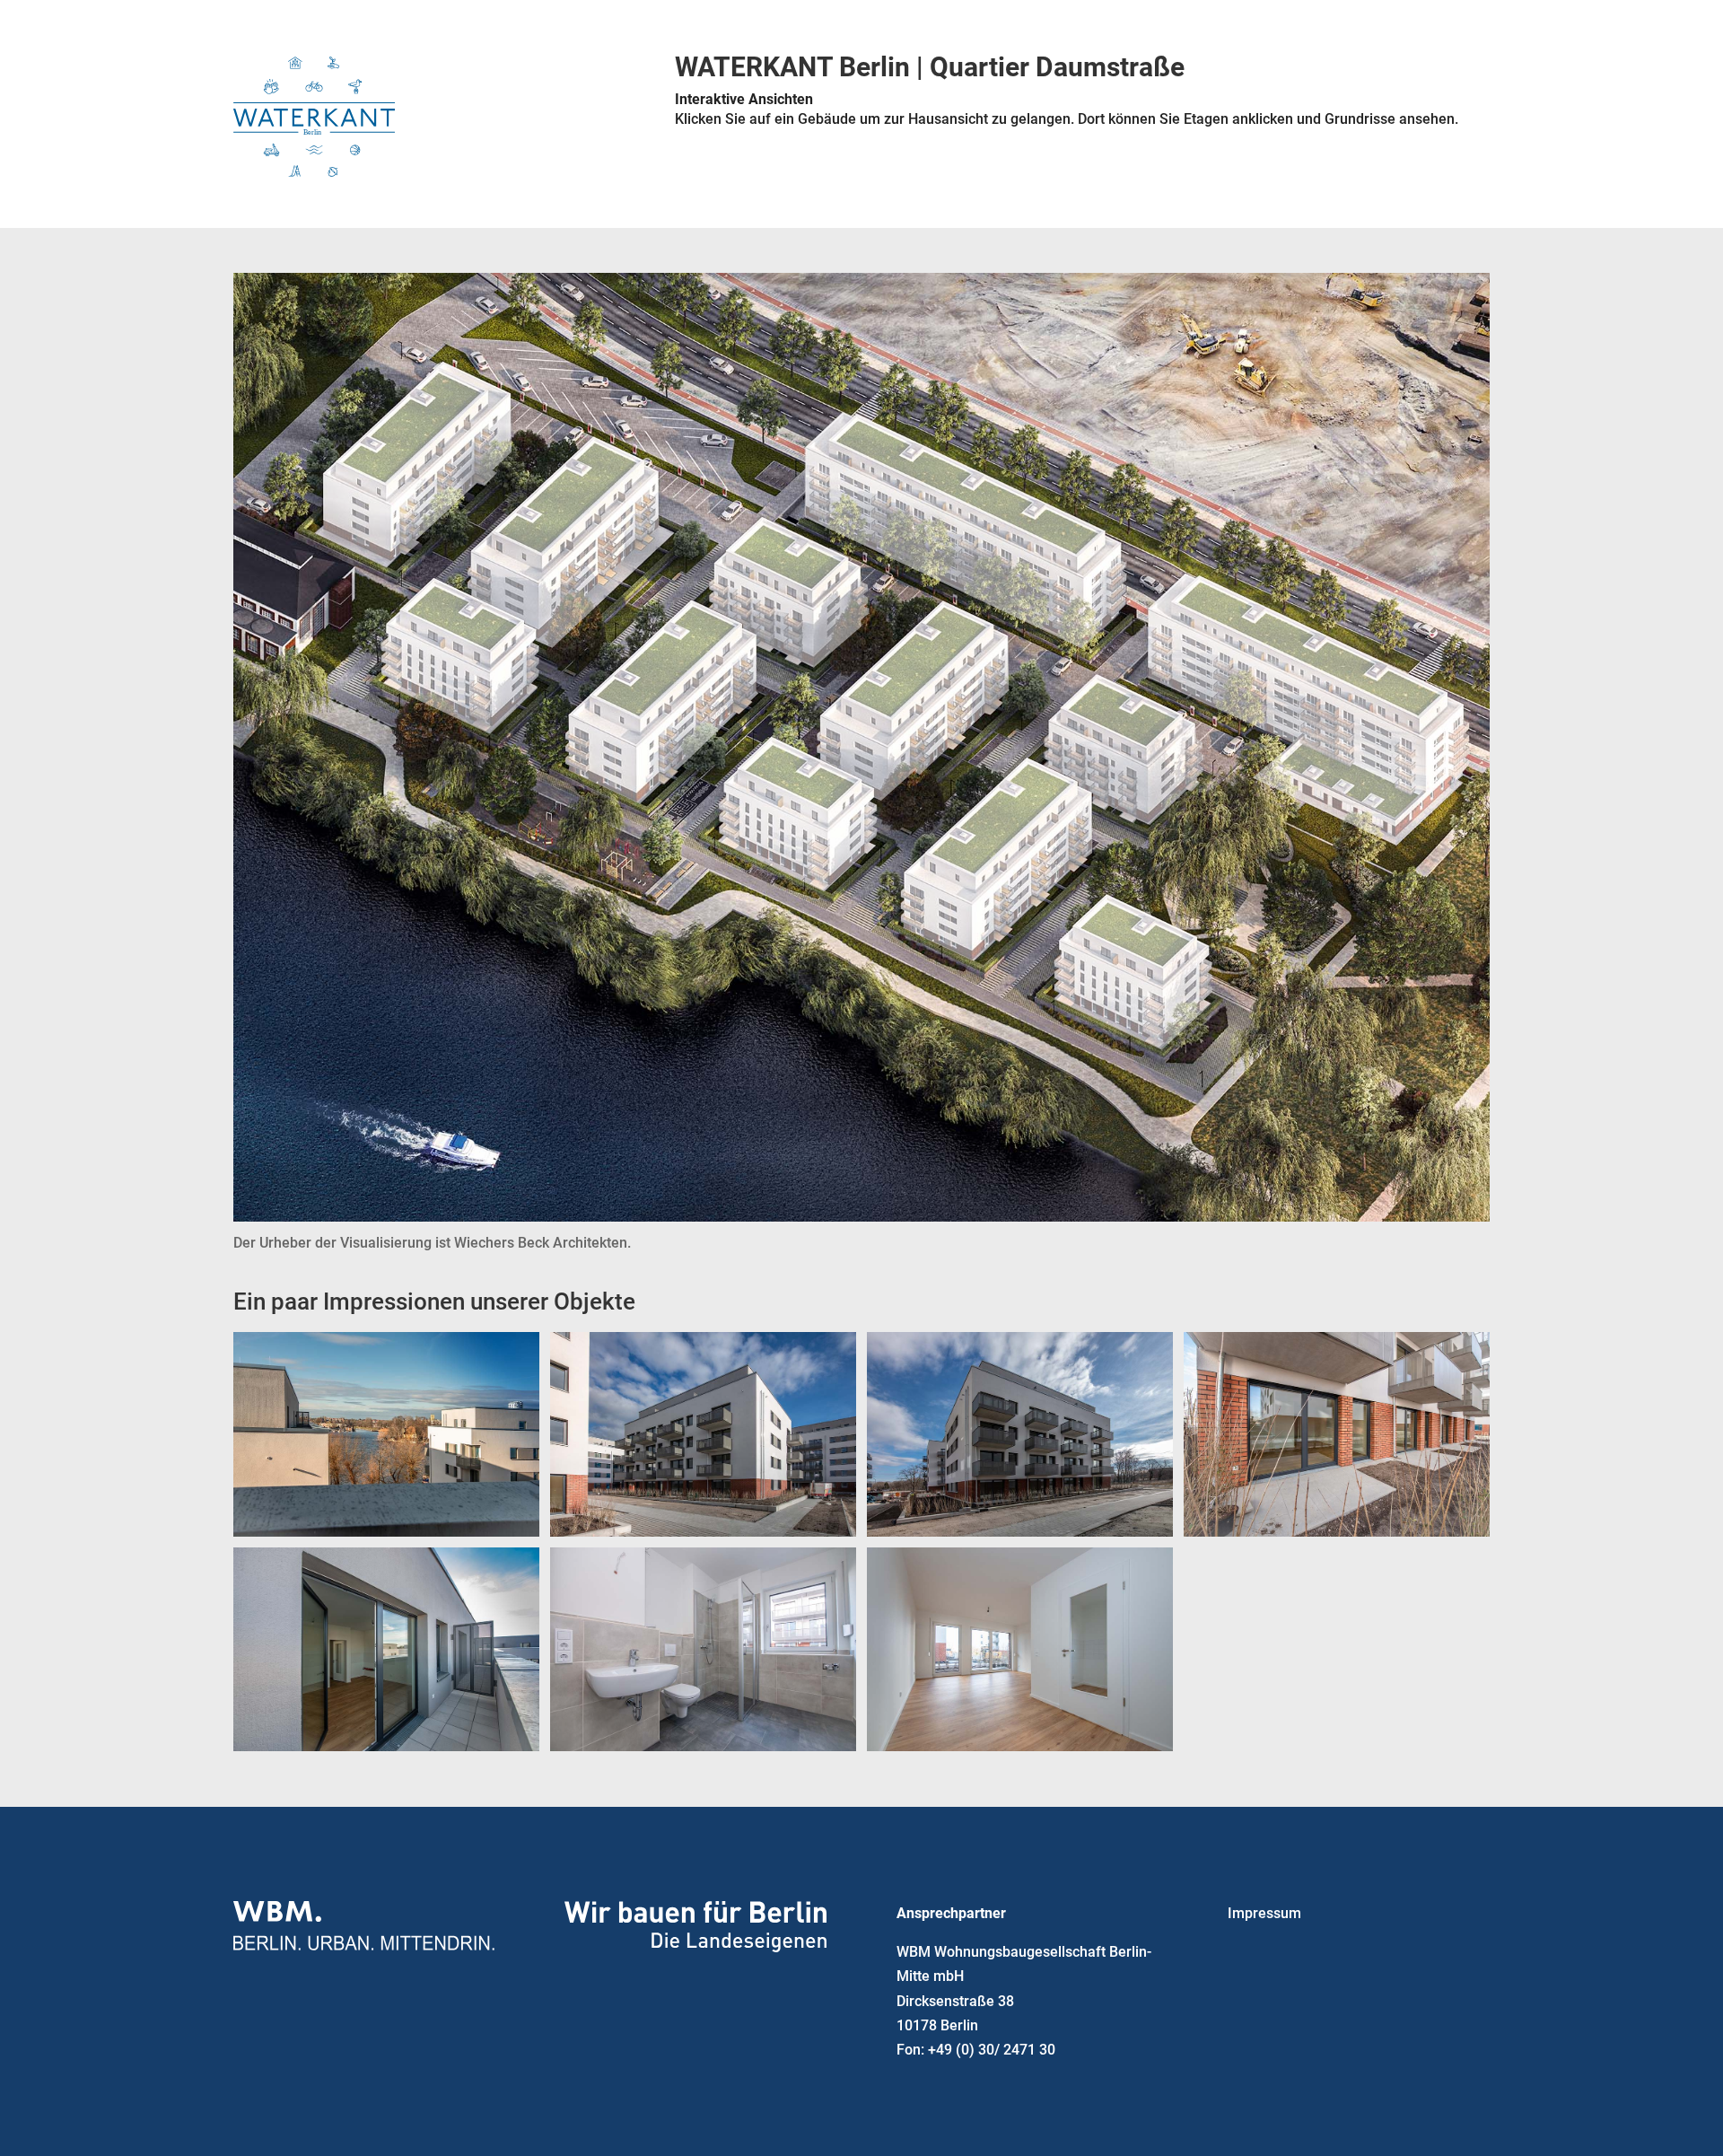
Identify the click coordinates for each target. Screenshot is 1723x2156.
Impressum (1264, 1913)
